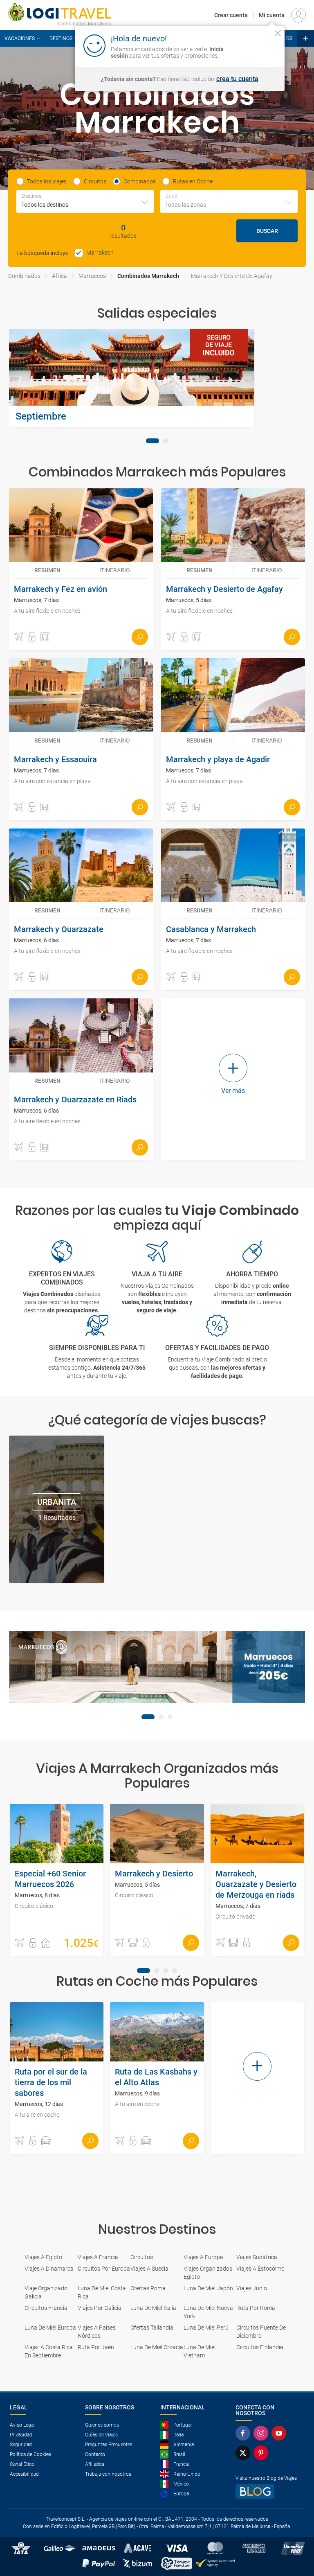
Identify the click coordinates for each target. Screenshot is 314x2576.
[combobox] (85, 201)
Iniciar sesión (252, 45)
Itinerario (115, 570)
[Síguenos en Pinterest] (262, 2453)
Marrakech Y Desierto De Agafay (232, 276)
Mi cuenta (272, 15)
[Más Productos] (305, 38)
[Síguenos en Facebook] (244, 2433)
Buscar (267, 231)
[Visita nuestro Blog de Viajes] (270, 2491)
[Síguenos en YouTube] (280, 2433)
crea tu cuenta (237, 79)
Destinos (61, 38)
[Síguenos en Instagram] (262, 2433)
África (59, 276)
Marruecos (92, 276)
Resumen (47, 570)
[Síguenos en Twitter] (244, 2453)
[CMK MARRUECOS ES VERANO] (157, 1667)
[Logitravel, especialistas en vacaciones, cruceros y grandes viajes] (60, 12)
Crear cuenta (231, 15)
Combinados (24, 276)
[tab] (153, 441)
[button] (19, 637)
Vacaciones (20, 38)
